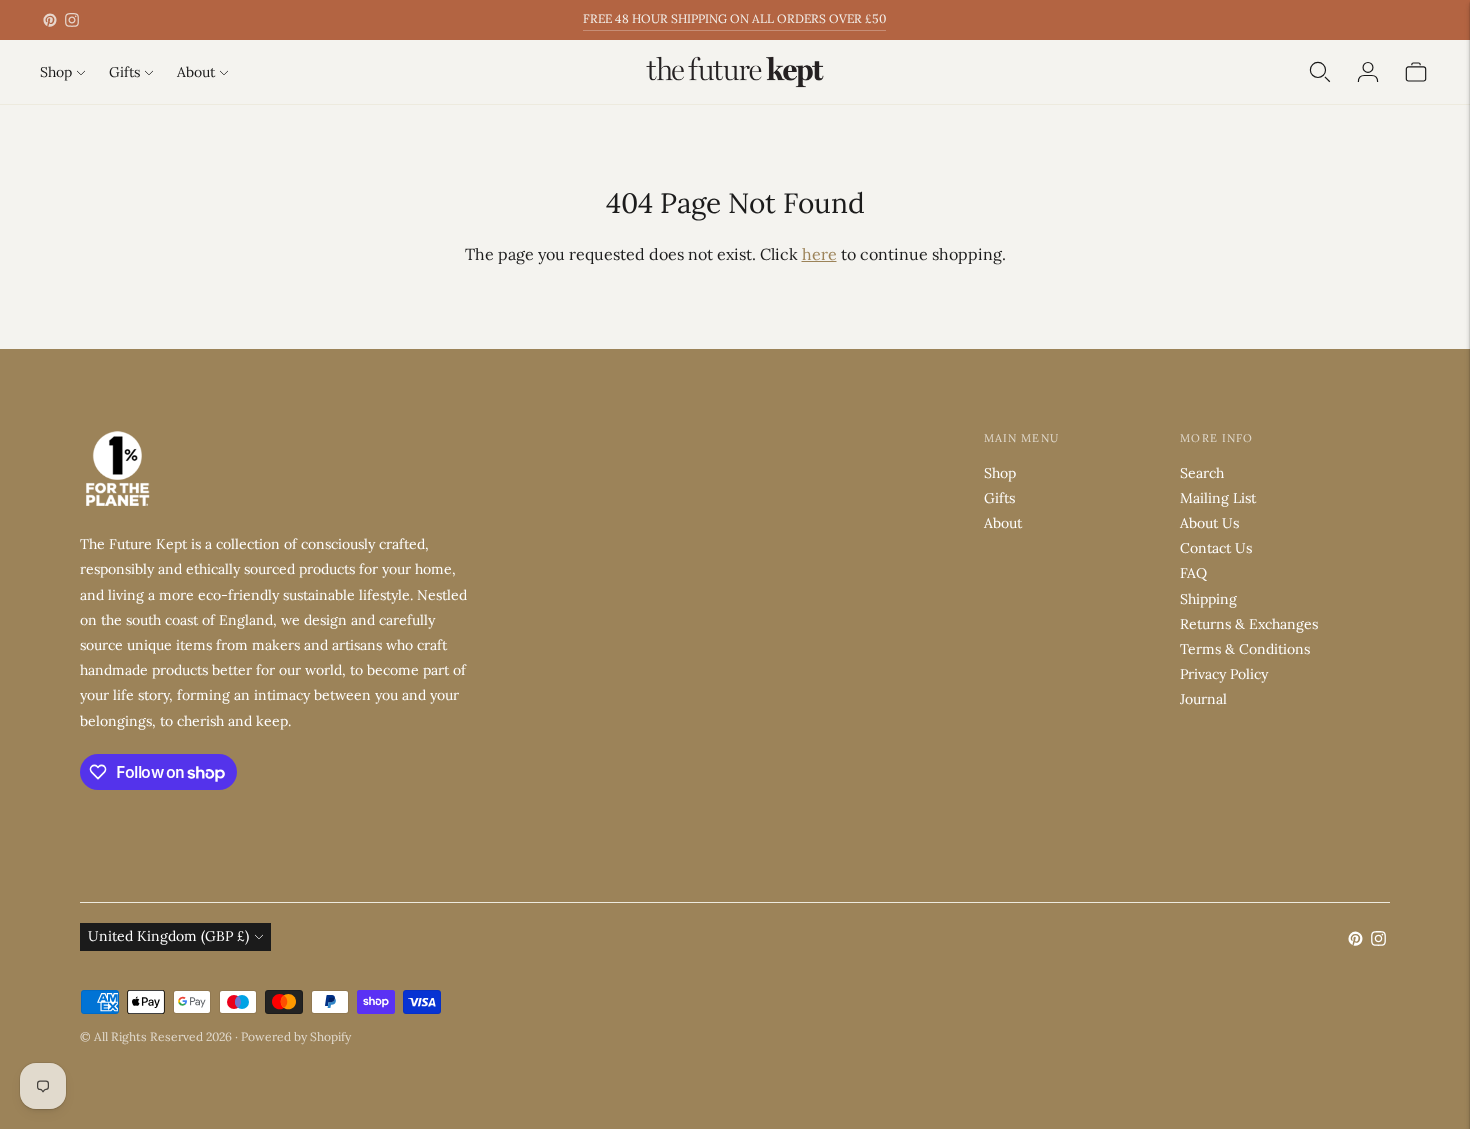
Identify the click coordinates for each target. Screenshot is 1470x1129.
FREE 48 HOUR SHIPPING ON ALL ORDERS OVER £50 (734, 18)
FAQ (1193, 573)
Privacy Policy (1224, 674)
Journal (1203, 699)
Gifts (124, 72)
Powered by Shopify (296, 1036)
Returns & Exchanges (1249, 624)
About (196, 72)
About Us (1209, 523)
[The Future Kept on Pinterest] (50, 20)
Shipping (1208, 599)
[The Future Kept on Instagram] (72, 20)
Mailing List (1218, 498)
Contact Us (1216, 548)
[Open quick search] (1320, 72)
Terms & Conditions (1245, 649)
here (819, 254)
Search (1202, 473)
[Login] (1368, 72)
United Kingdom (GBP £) (168, 936)
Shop (56, 72)
